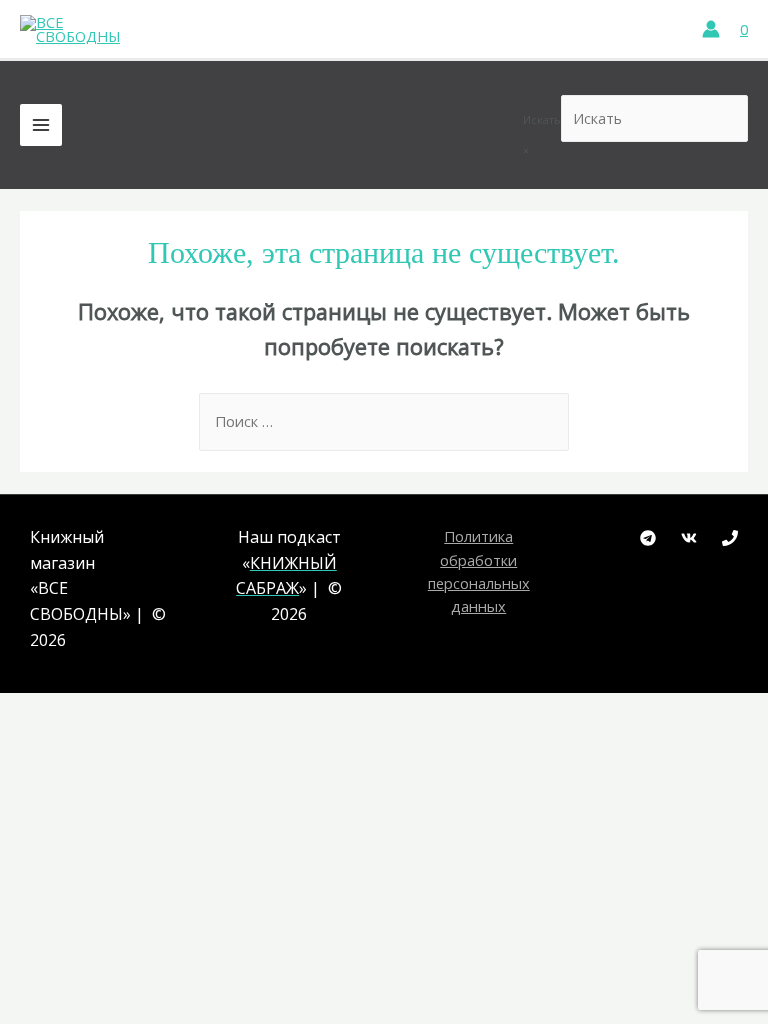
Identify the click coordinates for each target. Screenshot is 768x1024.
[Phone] (730, 538)
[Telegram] (648, 538)
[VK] (689, 538)
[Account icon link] (711, 29)
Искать (542, 119)
